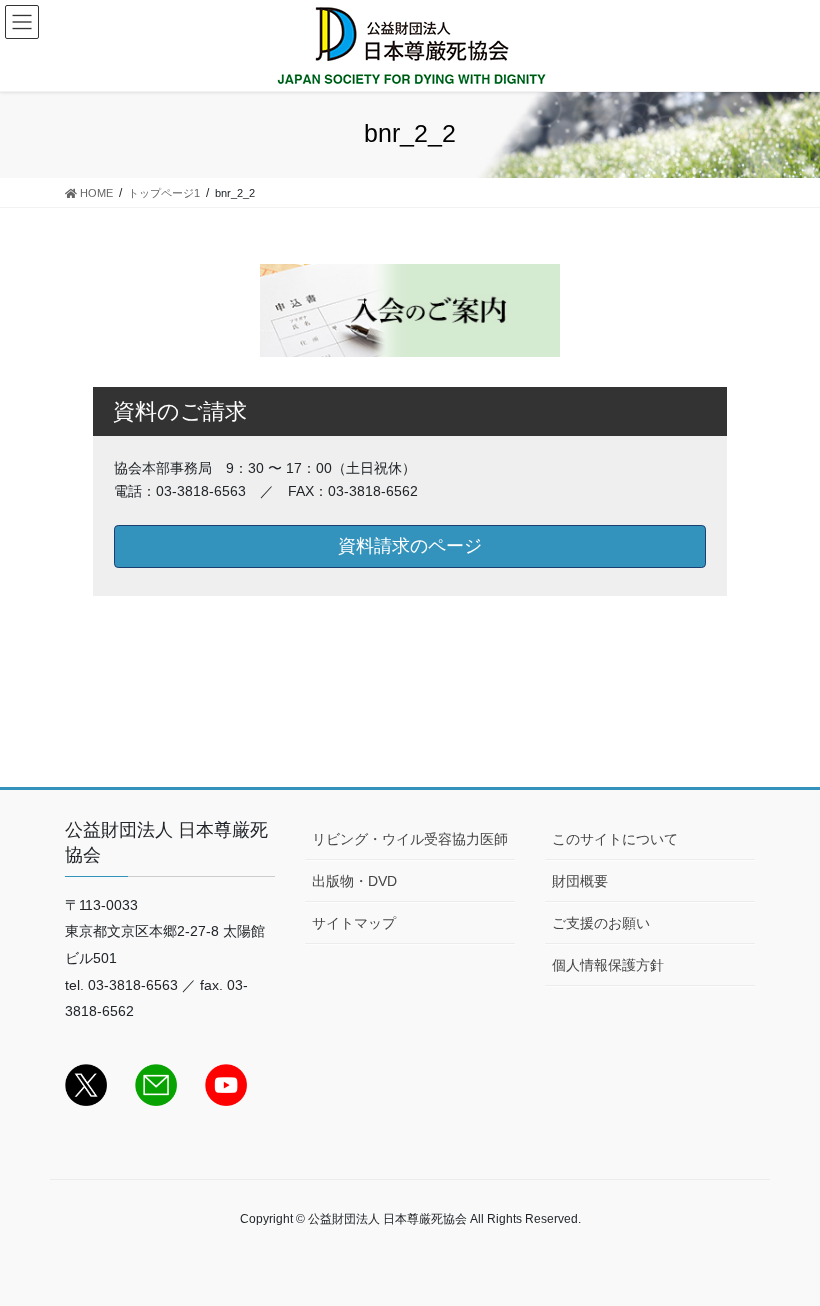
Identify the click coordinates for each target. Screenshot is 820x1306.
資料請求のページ (410, 546)
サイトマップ (354, 923)
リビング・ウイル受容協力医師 (410, 839)
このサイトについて (615, 839)
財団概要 (580, 881)
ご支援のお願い (601, 923)
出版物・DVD (354, 881)
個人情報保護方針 (608, 965)
